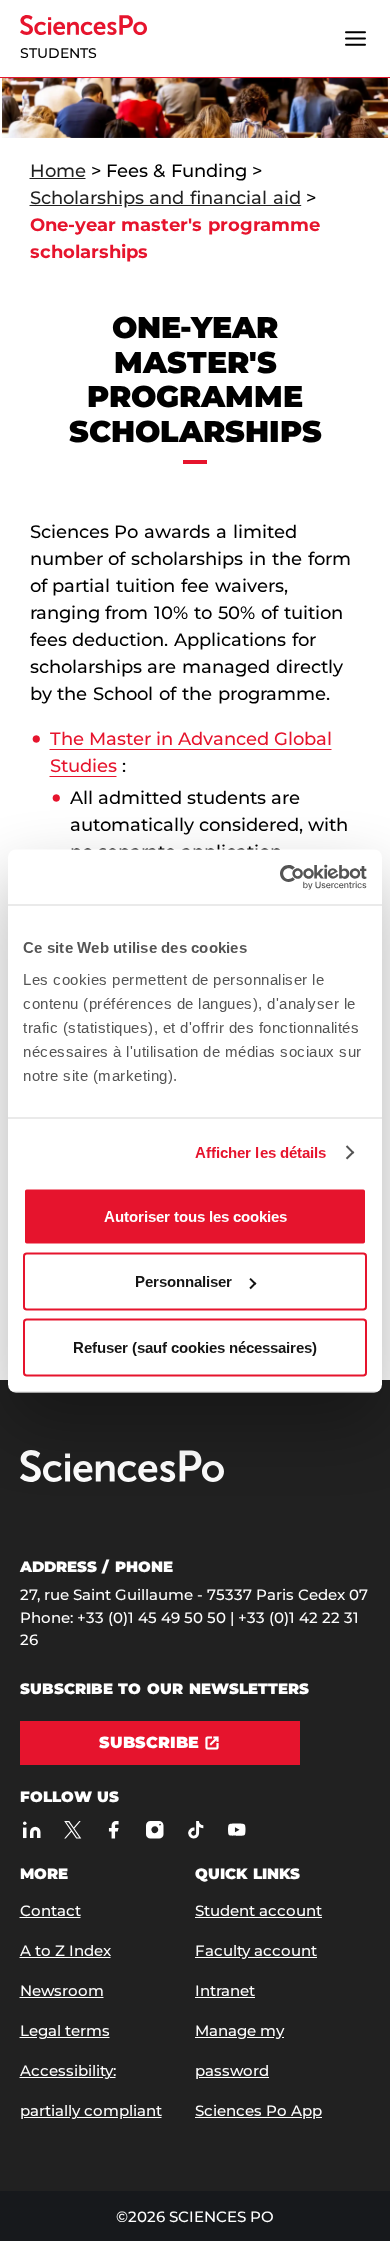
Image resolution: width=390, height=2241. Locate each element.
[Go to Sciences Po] (122, 1477)
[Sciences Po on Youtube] (237, 1829)
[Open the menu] (356, 39)
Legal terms (65, 2030)
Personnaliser (183, 1281)
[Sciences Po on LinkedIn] (32, 1829)
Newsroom (62, 1990)
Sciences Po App (258, 2110)
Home (58, 171)
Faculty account (256, 1950)
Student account (258, 1910)
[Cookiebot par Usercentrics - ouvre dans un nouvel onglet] (280, 877)
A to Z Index (65, 1950)
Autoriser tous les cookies (195, 1215)
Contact (50, 1910)
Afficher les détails (261, 1152)
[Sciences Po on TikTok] (196, 1829)
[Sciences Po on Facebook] (114, 1829)
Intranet (225, 1990)
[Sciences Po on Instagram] (155, 1829)
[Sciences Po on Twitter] (73, 1829)
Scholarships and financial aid (166, 198)
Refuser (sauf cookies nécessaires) (195, 1346)
